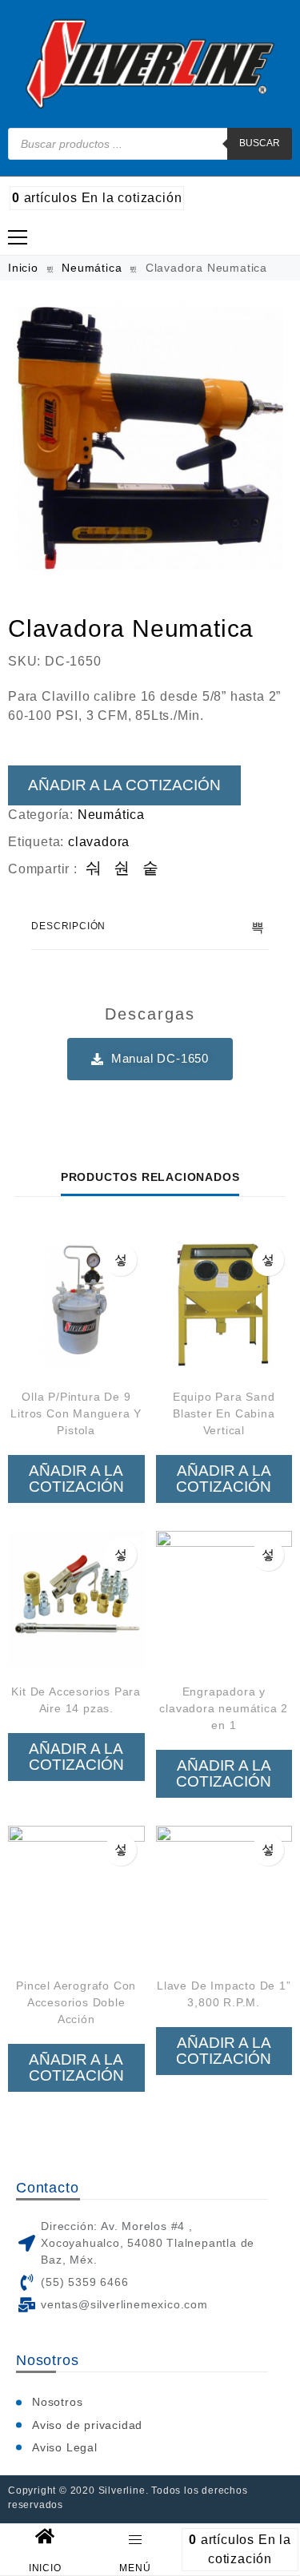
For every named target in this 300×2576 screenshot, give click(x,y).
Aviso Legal (65, 2447)
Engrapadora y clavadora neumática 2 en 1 (224, 1708)
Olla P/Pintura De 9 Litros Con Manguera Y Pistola (76, 1413)
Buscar (260, 143)
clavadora (99, 842)
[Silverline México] (150, 64)
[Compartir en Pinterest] (151, 869)
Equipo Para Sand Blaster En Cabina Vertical (224, 1413)
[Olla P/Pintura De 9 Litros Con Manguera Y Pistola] (76, 1304)
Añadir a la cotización (124, 785)
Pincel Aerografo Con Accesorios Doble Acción (76, 2002)
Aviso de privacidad (87, 2425)
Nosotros (57, 2402)
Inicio (23, 268)
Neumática (92, 268)
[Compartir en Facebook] (94, 869)
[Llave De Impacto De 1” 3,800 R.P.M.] (224, 1894)
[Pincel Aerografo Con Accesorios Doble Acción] (76, 1894)
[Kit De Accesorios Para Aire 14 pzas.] (76, 1599)
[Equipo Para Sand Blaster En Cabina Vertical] (224, 1304)
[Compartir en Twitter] (122, 869)
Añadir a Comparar (121, 1260)
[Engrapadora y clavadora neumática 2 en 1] (224, 1599)
